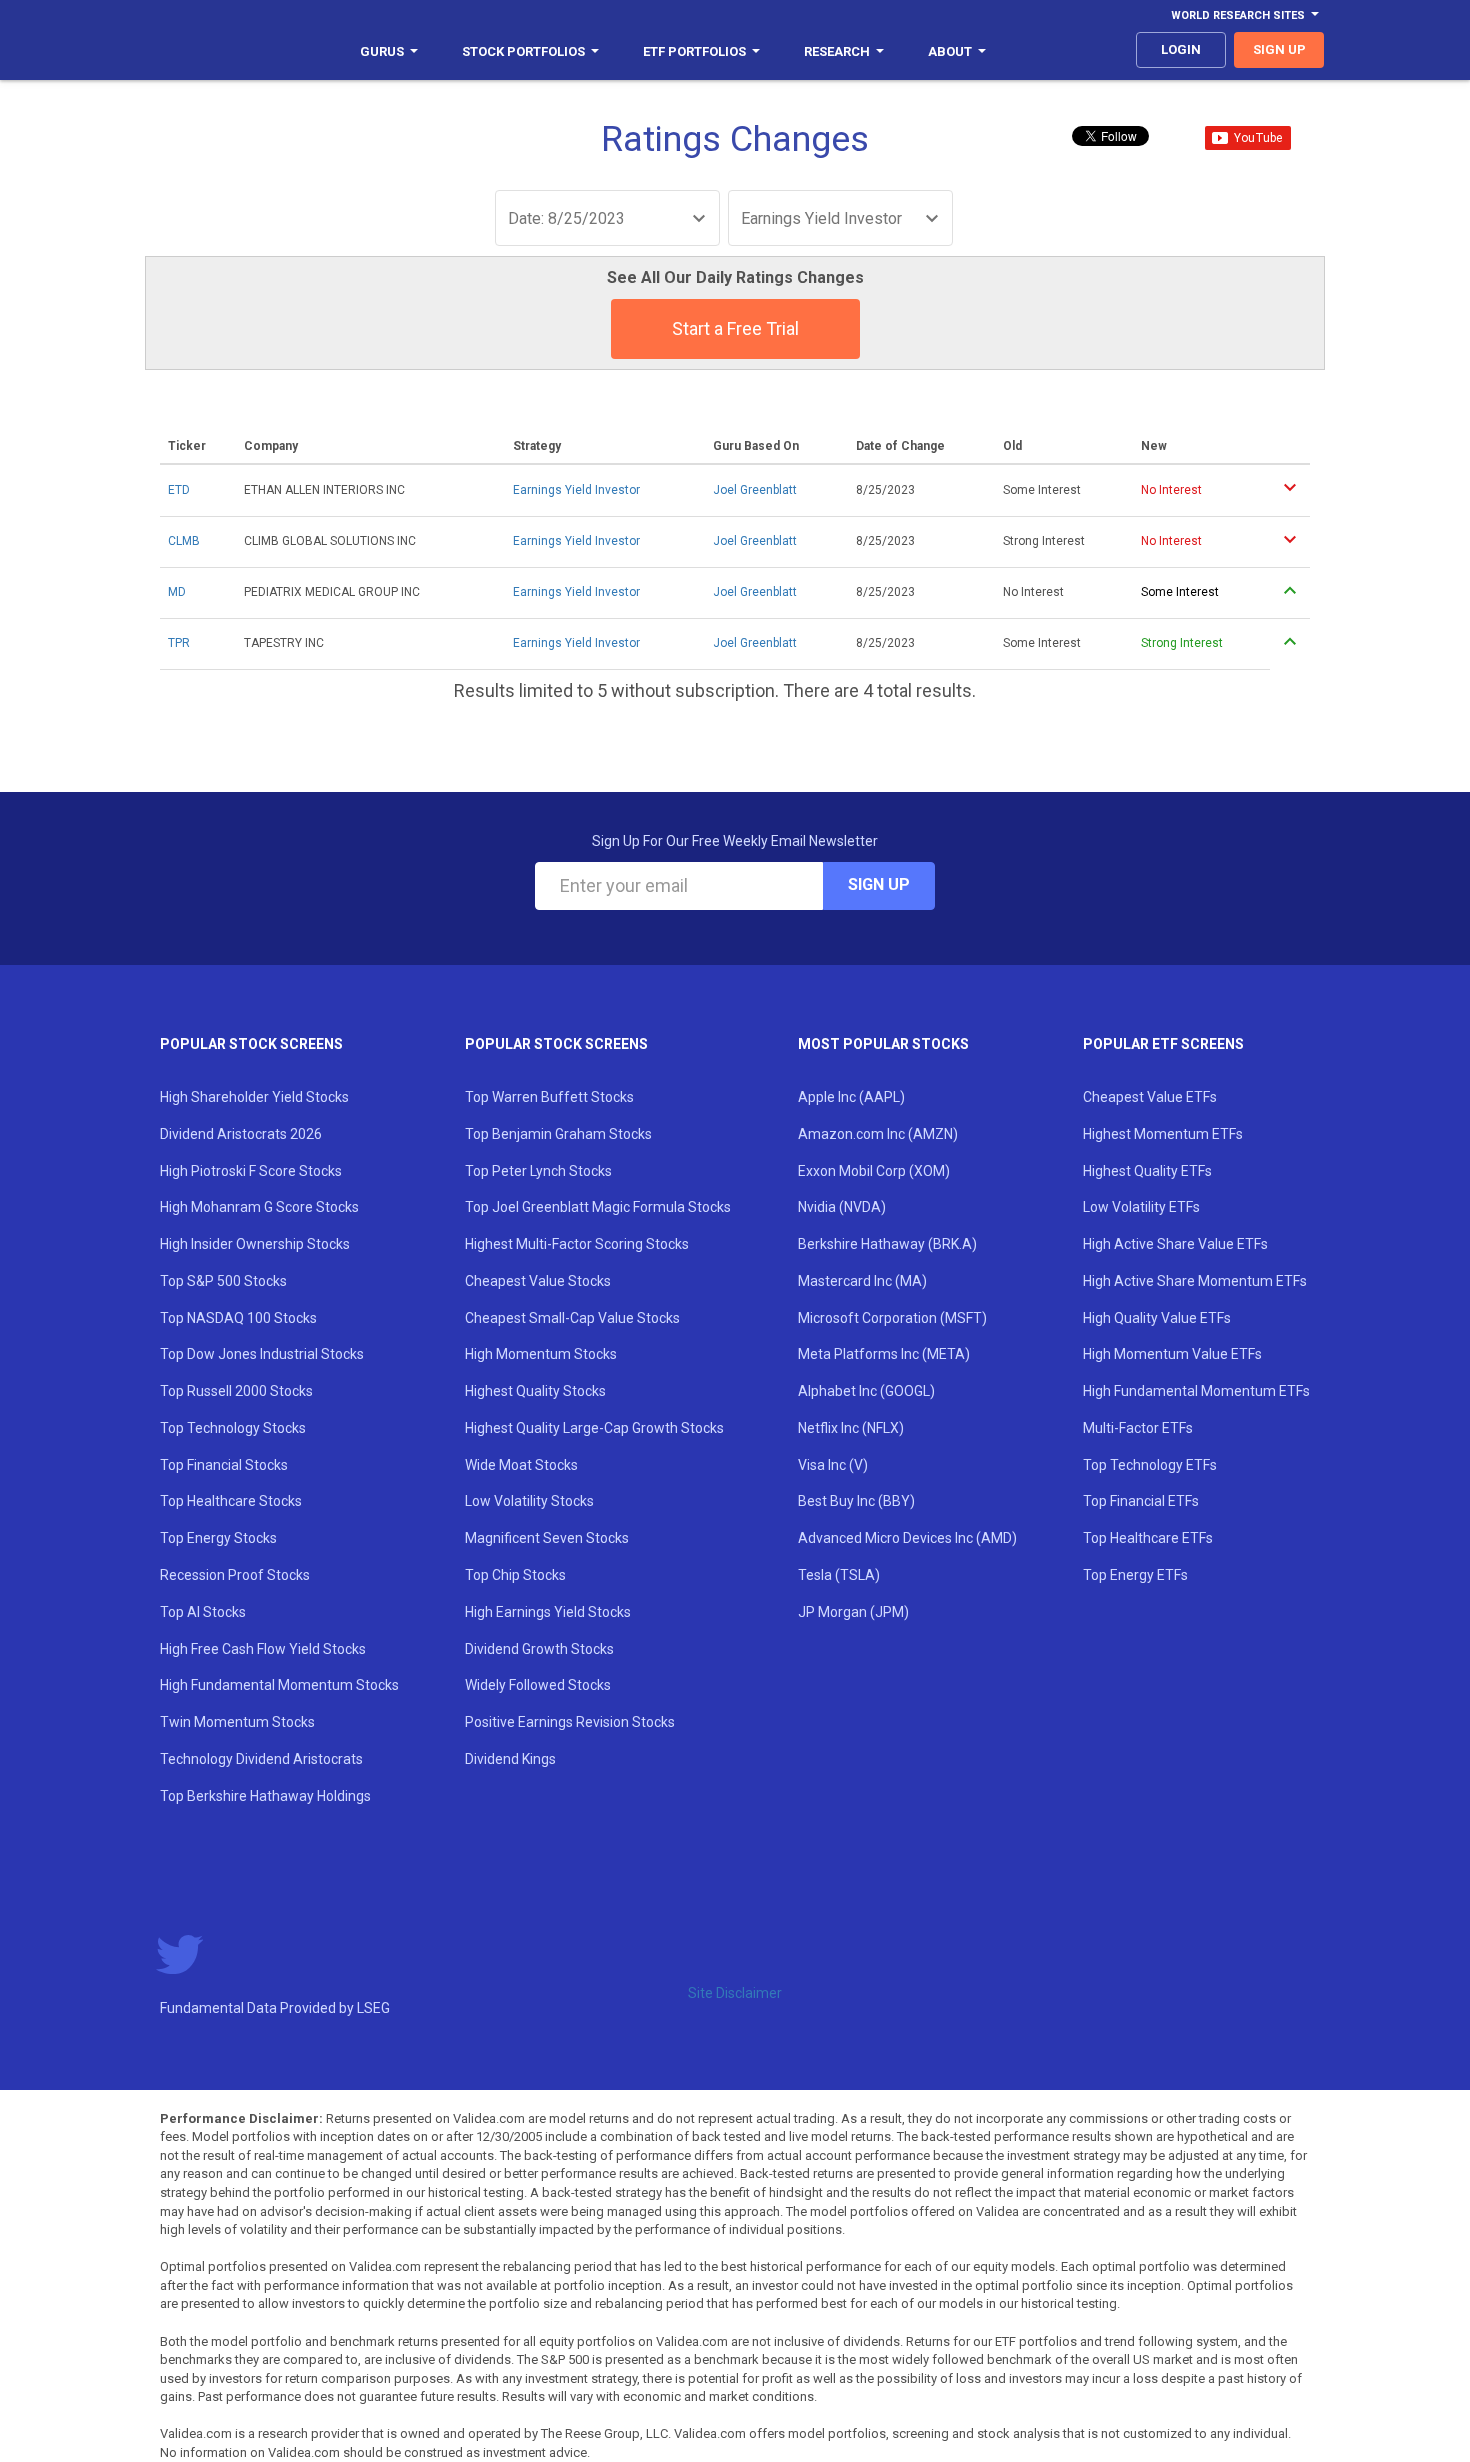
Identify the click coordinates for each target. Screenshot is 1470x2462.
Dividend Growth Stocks (539, 1649)
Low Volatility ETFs (1141, 1207)
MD (177, 592)
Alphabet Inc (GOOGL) (866, 1391)
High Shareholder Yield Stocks (254, 1097)
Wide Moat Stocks (521, 1465)
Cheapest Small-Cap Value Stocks (572, 1318)
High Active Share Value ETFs (1175, 1244)
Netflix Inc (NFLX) (851, 1428)
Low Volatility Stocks (529, 1501)
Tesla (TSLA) (839, 1575)
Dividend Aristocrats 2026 (241, 1134)
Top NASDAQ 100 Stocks (238, 1318)
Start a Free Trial (735, 328)
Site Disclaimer (735, 1993)
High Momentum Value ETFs (1172, 1354)
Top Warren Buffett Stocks (549, 1097)
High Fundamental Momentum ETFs (1196, 1391)
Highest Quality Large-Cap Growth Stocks (594, 1428)
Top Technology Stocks (233, 1428)
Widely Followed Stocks (538, 1685)
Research (837, 51)
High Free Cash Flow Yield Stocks (263, 1649)
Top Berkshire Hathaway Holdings (265, 1796)
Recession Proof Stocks (235, 1575)
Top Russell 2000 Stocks (236, 1391)
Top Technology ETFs (1150, 1465)
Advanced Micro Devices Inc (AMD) (907, 1538)
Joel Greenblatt (755, 490)
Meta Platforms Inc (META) (884, 1354)
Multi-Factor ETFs (1138, 1428)
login (1181, 49)
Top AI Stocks (203, 1612)
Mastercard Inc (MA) (862, 1281)
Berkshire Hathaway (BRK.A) (887, 1244)
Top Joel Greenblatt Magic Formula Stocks (598, 1207)
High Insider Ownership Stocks (255, 1244)
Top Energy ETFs (1135, 1575)
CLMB (184, 541)
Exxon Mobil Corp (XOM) (874, 1171)
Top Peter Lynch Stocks (538, 1171)
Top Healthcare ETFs (1148, 1538)
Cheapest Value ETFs (1150, 1097)
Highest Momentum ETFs (1163, 1134)
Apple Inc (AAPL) (851, 1097)
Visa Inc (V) (833, 1465)
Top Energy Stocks (218, 1538)
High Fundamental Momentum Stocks (279, 1685)
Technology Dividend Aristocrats (261, 1759)
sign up (1279, 49)
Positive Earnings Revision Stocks (570, 1722)
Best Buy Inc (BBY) (856, 1501)
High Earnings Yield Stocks (548, 1612)
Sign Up (879, 884)
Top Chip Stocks (515, 1575)
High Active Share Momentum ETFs (1195, 1281)
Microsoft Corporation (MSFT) (892, 1318)
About (950, 51)
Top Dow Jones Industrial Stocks (262, 1354)
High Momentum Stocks (541, 1354)
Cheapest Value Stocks (538, 1281)
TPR (179, 643)
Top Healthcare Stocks (231, 1501)
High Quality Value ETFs (1157, 1318)
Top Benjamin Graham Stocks (558, 1134)
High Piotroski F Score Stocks (251, 1171)
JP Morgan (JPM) (853, 1612)
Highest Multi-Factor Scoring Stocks (577, 1244)
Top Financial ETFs (1141, 1501)
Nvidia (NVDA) (842, 1207)
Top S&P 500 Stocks (223, 1281)
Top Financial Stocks (224, 1465)
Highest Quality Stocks (535, 1391)
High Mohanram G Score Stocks (259, 1207)
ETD (179, 490)
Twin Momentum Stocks (237, 1722)
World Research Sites (1238, 15)
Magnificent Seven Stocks (547, 1538)
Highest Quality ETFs (1147, 1171)
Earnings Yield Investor (576, 490)
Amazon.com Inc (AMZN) (878, 1134)
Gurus (382, 51)
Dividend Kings (510, 1759)
